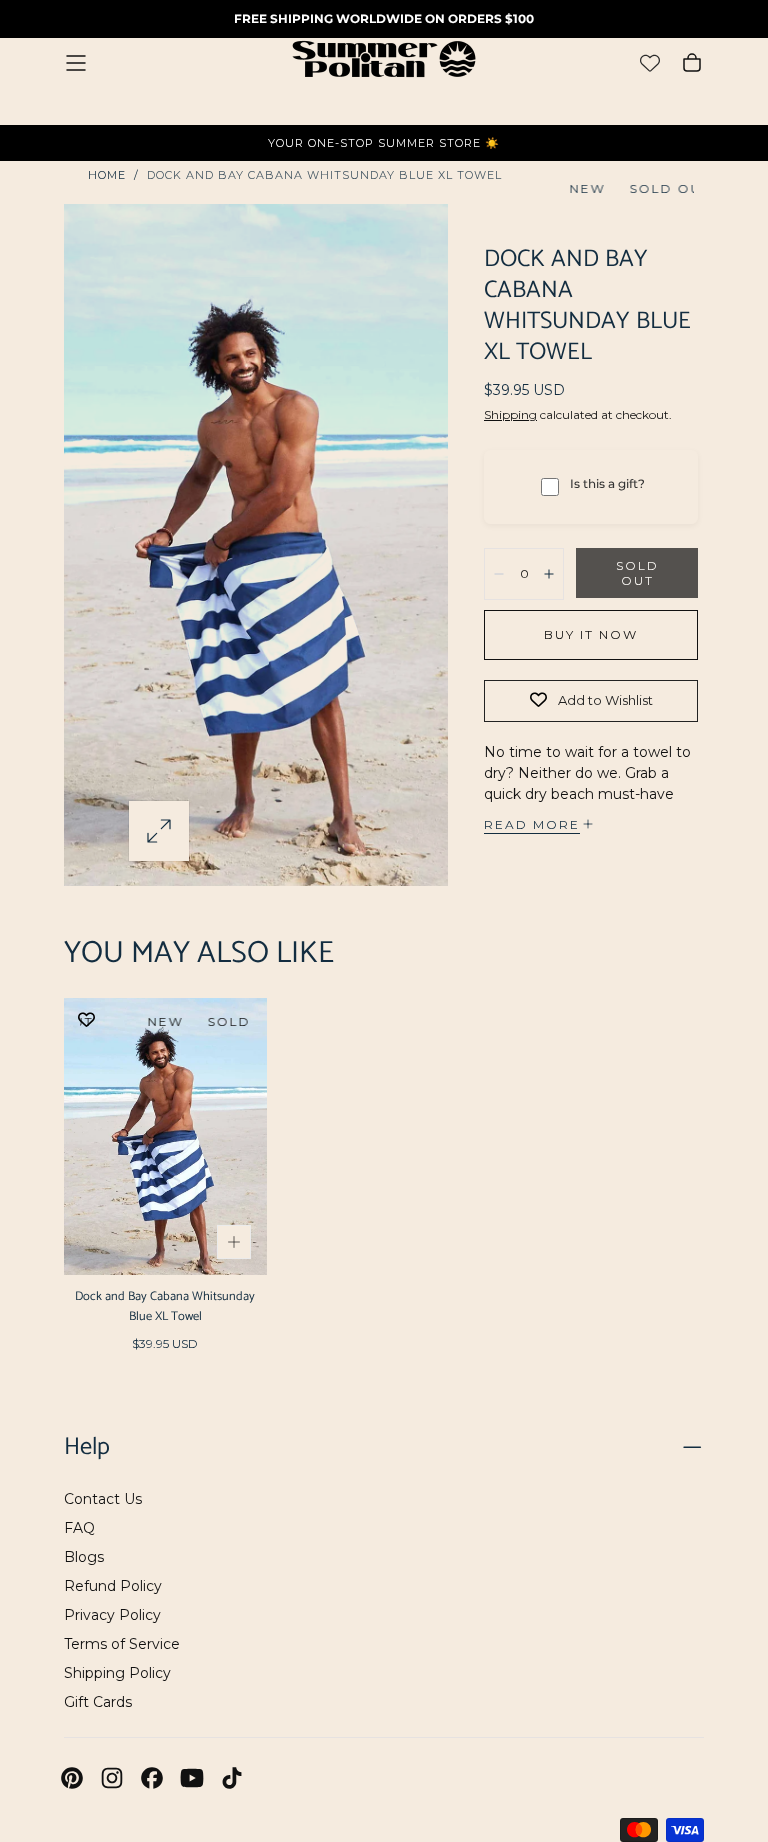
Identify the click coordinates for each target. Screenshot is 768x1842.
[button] (76, 63)
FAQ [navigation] (79, 1528)
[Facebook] (152, 1778)
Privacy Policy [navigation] (112, 1615)
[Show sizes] (234, 1242)
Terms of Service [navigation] (122, 1644)
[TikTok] (232, 1778)
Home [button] (107, 175)
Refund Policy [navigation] (113, 1586)
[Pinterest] (72, 1778)
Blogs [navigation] (84, 1557)
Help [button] (87, 1447)
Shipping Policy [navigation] (117, 1673)
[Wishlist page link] (650, 63)
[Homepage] (384, 62)
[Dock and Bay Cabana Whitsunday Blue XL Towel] (165, 1136)
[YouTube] (192, 1778)
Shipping (510, 414)
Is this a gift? (607, 483)
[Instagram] (112, 1778)
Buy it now (591, 634)
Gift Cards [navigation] (98, 1702)
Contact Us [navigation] (103, 1499)
